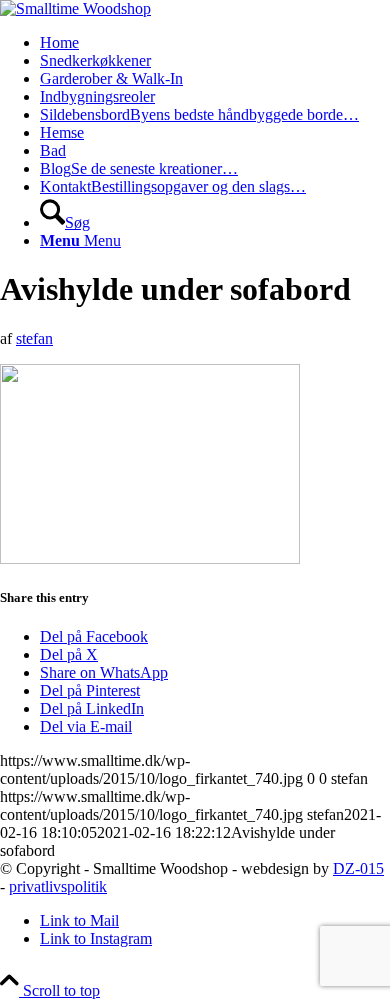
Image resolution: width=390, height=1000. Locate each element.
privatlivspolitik (58, 886)
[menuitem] (215, 43)
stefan (34, 338)
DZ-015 (358, 868)
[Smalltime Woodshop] (75, 8)
